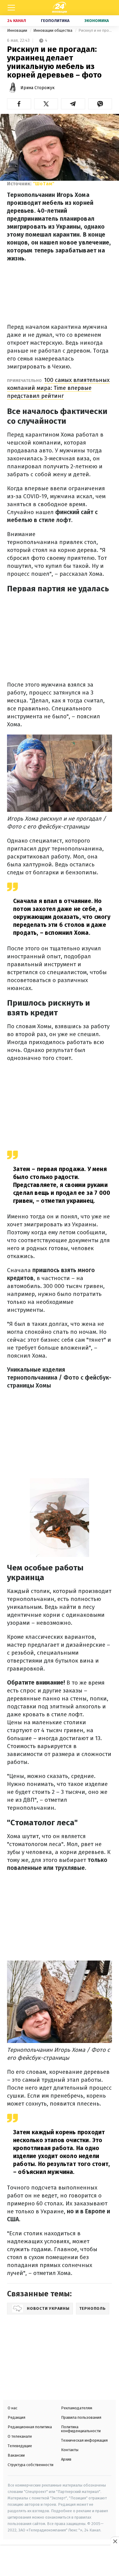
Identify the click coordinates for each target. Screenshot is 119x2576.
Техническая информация (84, 2440)
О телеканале (20, 2436)
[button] (19, 104)
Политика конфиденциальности (81, 2429)
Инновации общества (53, 30)
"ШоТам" (44, 184)
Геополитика (55, 21)
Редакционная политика (30, 2427)
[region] (60, 2561)
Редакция (16, 2417)
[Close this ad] (115, 2541)
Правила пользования (81, 2417)
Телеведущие (20, 2446)
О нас (13, 2408)
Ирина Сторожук (38, 88)
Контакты (70, 2450)
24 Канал (17, 21)
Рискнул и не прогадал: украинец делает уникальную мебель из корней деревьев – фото (95, 30)
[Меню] (11, 8)
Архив (66, 2459)
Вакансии (16, 2455)
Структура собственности (31, 2465)
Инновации (18, 30)
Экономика (97, 21)
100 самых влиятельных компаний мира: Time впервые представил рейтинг (58, 388)
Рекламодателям (77, 2408)
